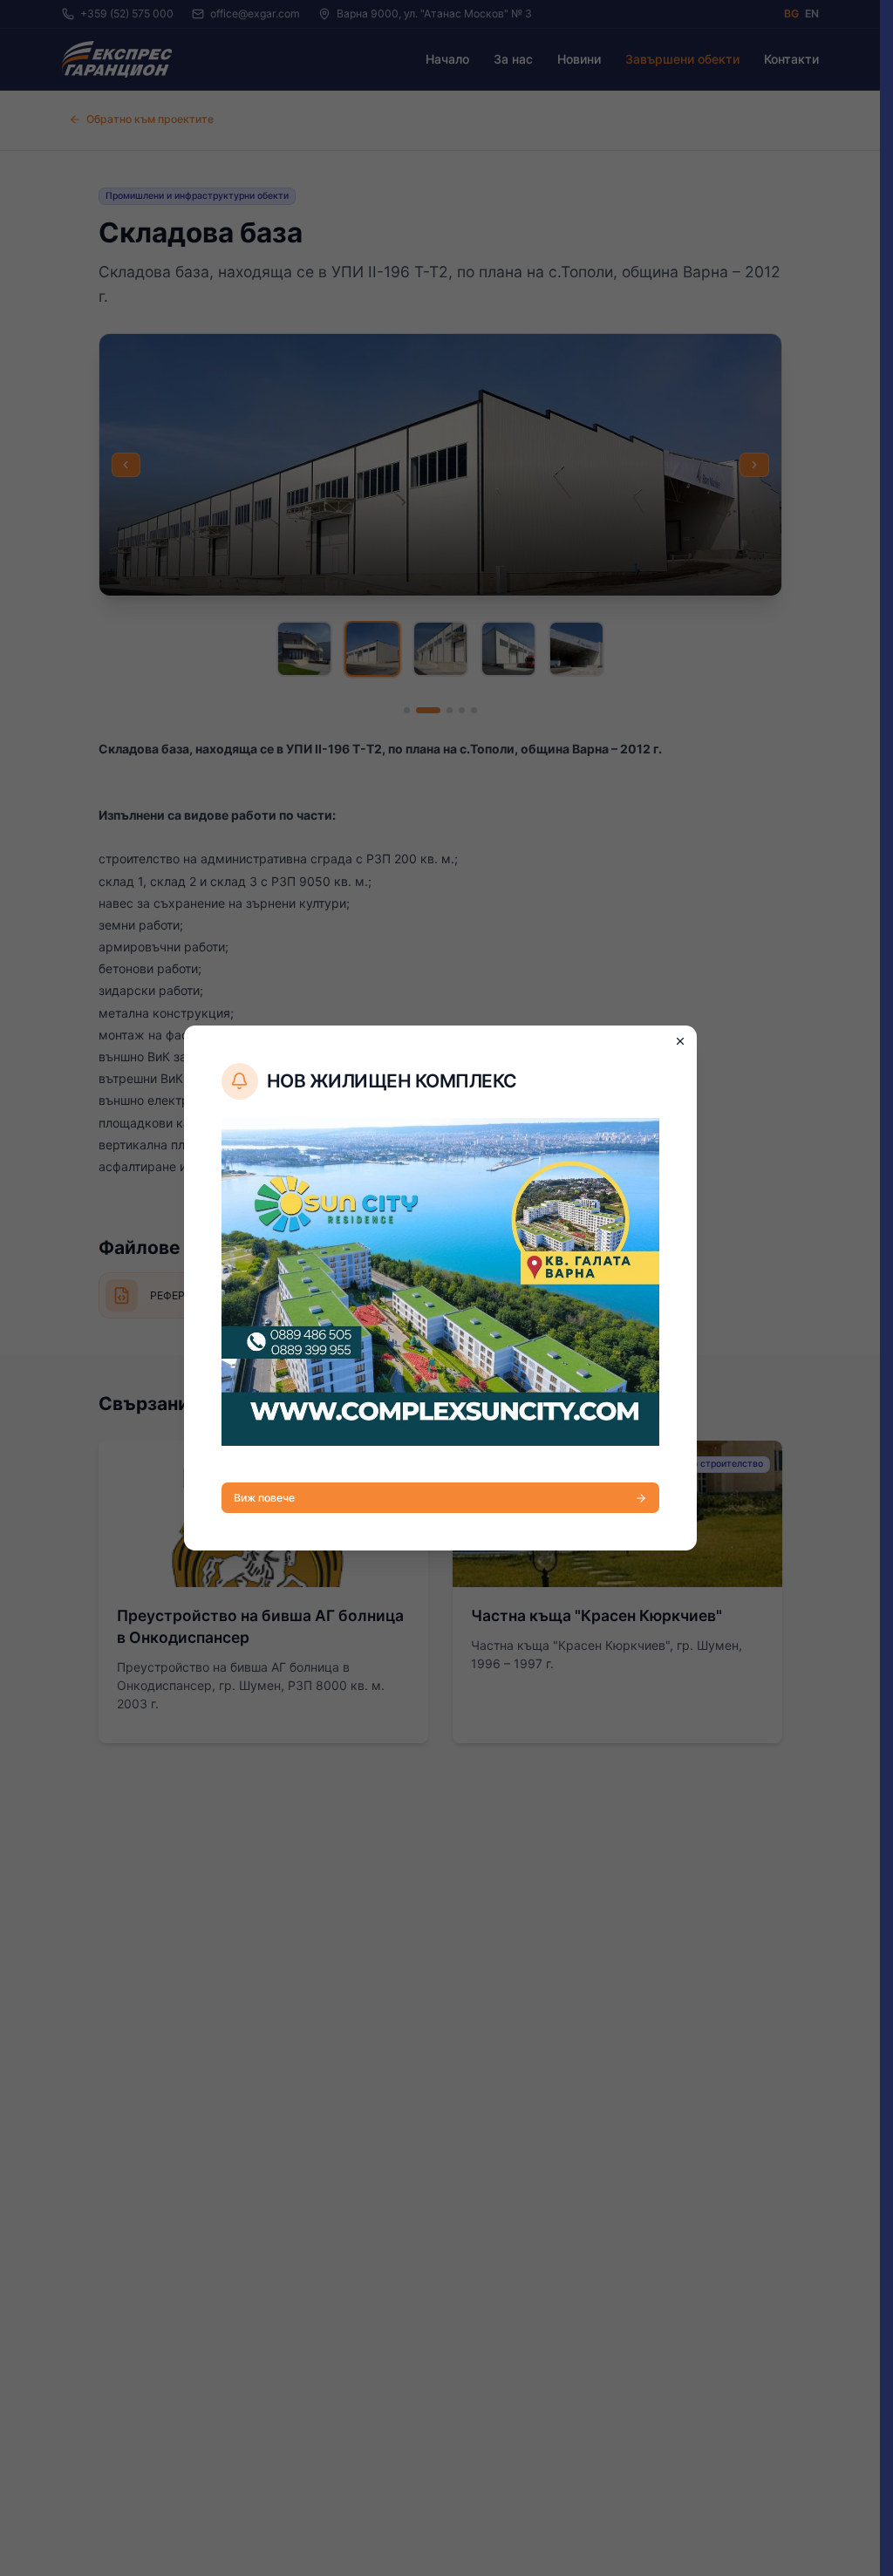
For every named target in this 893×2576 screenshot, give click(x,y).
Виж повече (264, 1498)
